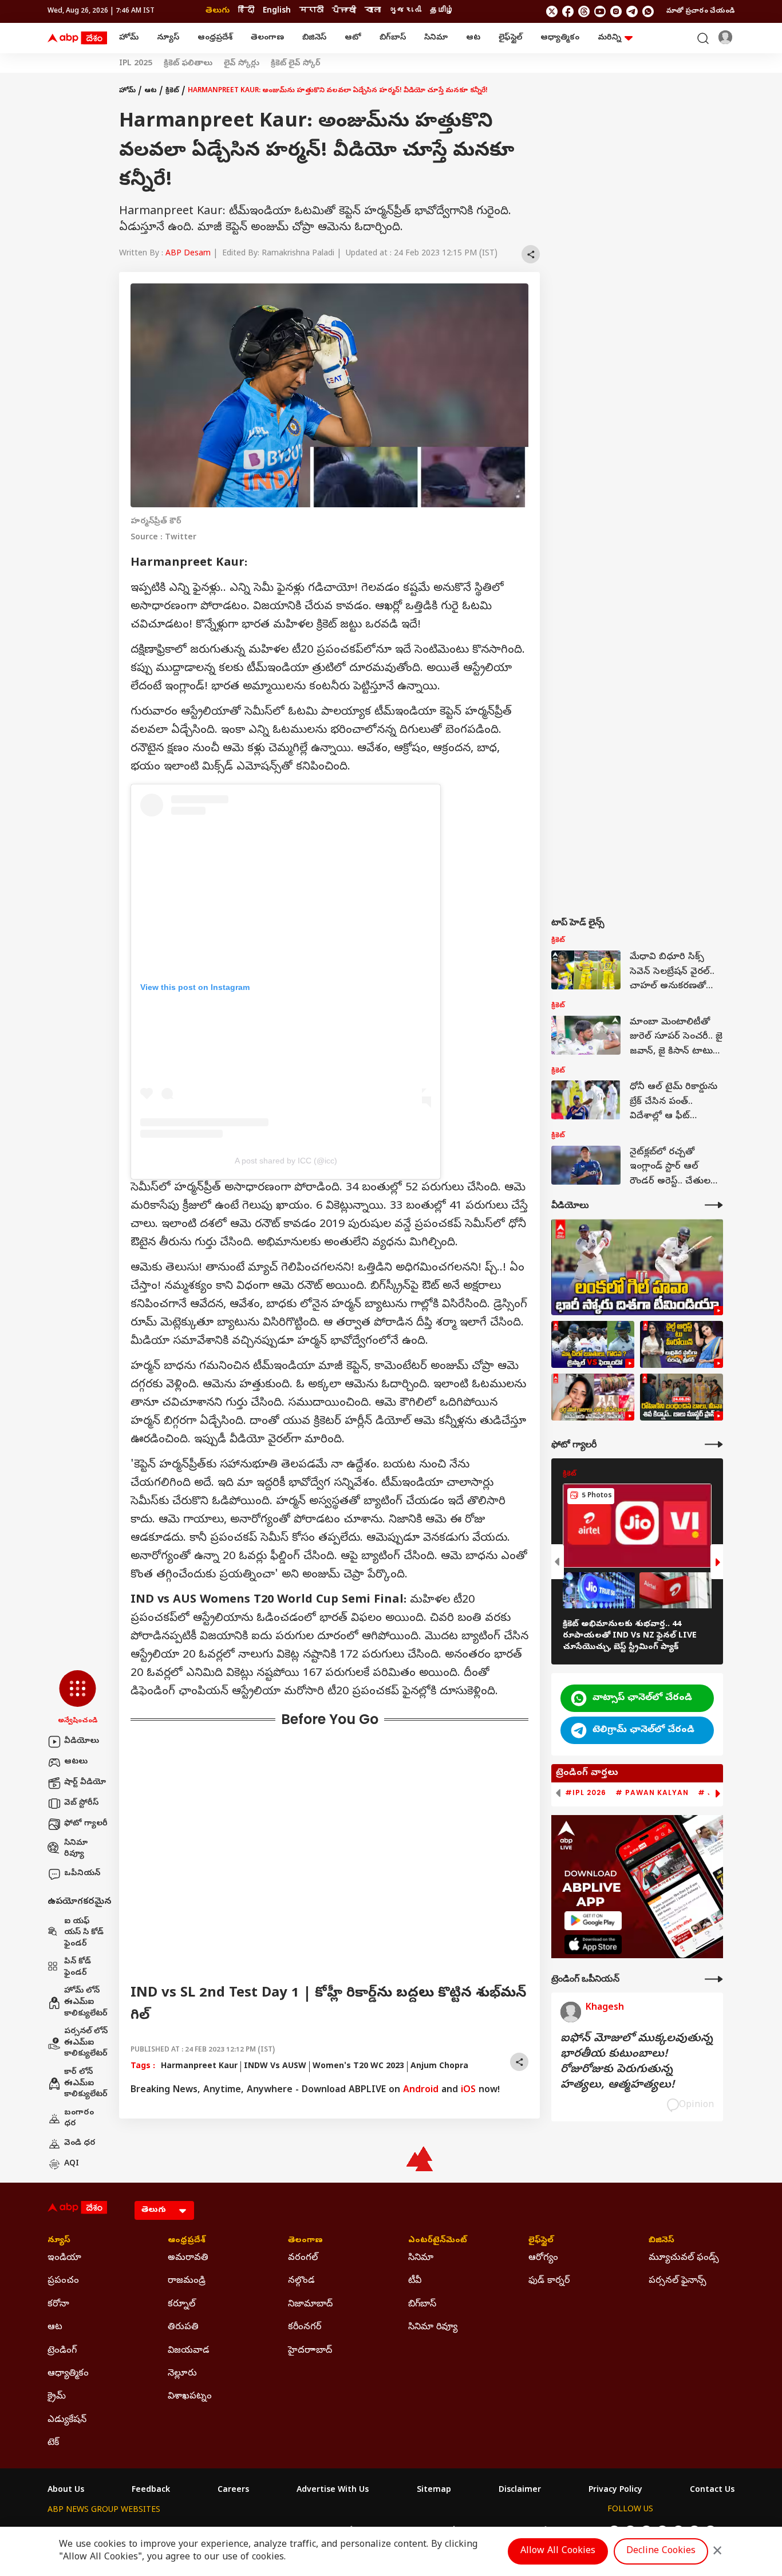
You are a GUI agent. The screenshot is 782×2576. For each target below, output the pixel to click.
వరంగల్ (303, 2258)
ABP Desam (188, 254)
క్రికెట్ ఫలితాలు (188, 64)
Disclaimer (520, 2491)
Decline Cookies (661, 2551)
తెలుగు (218, 11)
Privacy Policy (615, 2491)
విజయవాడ (189, 2351)
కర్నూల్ (181, 2305)
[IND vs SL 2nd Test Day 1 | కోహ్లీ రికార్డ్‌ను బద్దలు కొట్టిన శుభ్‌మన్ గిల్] (637, 1267)
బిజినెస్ (314, 38)
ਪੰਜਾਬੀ (344, 11)
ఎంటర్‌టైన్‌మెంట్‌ (438, 2241)
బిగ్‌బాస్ (393, 38)
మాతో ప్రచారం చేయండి (700, 11)
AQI (72, 2164)
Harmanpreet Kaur (199, 2067)
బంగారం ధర (79, 2119)
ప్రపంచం (63, 2281)
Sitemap (434, 2491)
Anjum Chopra (439, 2067)
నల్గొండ (301, 2281)
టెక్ (53, 2443)
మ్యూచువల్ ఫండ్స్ (684, 2258)
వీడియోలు (82, 1741)
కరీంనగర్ (305, 2328)
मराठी (311, 11)
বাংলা (373, 11)
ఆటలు (76, 1762)
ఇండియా (64, 2258)
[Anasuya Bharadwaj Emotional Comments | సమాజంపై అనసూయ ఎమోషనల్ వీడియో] (593, 1397)
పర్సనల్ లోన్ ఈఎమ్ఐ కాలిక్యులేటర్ (86, 2043)
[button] (78, 1698)
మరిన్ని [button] (609, 38)
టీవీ (415, 2281)
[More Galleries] (714, 1444)
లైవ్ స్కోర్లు (242, 64)
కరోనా (58, 2305)
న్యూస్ (168, 38)
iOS (468, 2090)
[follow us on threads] (584, 11)
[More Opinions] (714, 1979)
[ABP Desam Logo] (77, 38)
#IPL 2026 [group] (586, 1793)
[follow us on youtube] (600, 11)
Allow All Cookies (558, 2551)
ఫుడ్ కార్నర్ (549, 2281)
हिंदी (246, 11)
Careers (233, 2491)
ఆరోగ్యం (543, 2258)
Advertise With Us (333, 2491)
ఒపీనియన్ (82, 1874)
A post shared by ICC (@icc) (286, 1161)
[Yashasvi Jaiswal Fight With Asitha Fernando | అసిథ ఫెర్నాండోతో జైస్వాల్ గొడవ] (593, 1344)
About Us (66, 2491)
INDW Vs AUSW (275, 2067)
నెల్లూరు (182, 2374)
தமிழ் (442, 11)
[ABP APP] (593, 1921)
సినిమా (436, 38)
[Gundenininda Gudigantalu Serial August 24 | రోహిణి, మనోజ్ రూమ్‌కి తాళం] (682, 1397)
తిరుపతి (183, 2328)
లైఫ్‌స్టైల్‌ (510, 38)
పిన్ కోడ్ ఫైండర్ (78, 1968)
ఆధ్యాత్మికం (560, 38)
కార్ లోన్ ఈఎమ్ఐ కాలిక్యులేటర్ (86, 2084)
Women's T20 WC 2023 (358, 2067)
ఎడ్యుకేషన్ (67, 2420)
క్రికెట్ (172, 91)
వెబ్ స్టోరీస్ (81, 1803)
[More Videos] (714, 1205)
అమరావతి (188, 2258)
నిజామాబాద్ (310, 2305)
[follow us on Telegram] (632, 11)
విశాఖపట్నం (190, 2397)
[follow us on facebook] (568, 11)
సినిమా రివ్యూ (76, 1849)
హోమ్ (129, 38)
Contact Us (712, 2491)
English (277, 11)
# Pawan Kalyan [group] (652, 1793)
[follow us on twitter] (552, 11)
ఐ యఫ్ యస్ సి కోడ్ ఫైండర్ (84, 1933)
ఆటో (353, 38)
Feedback (151, 2491)
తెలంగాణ (267, 38)
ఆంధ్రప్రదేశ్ (215, 38)
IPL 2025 (136, 64)
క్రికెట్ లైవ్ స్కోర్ (296, 64)
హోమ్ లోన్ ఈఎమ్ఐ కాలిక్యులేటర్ (86, 2002)
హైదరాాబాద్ (310, 2351)
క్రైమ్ (57, 2397)
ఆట (473, 38)
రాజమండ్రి (187, 2281)
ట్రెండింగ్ (62, 2351)
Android (421, 2090)
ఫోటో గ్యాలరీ (86, 1824)
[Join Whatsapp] (648, 11)
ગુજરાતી (405, 11)
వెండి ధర (80, 2143)
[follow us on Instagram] (616, 11)
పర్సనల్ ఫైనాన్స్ (678, 2281)
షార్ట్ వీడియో (85, 1783)
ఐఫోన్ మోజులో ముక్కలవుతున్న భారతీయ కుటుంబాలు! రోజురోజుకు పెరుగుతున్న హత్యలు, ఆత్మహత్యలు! (637, 2062)
